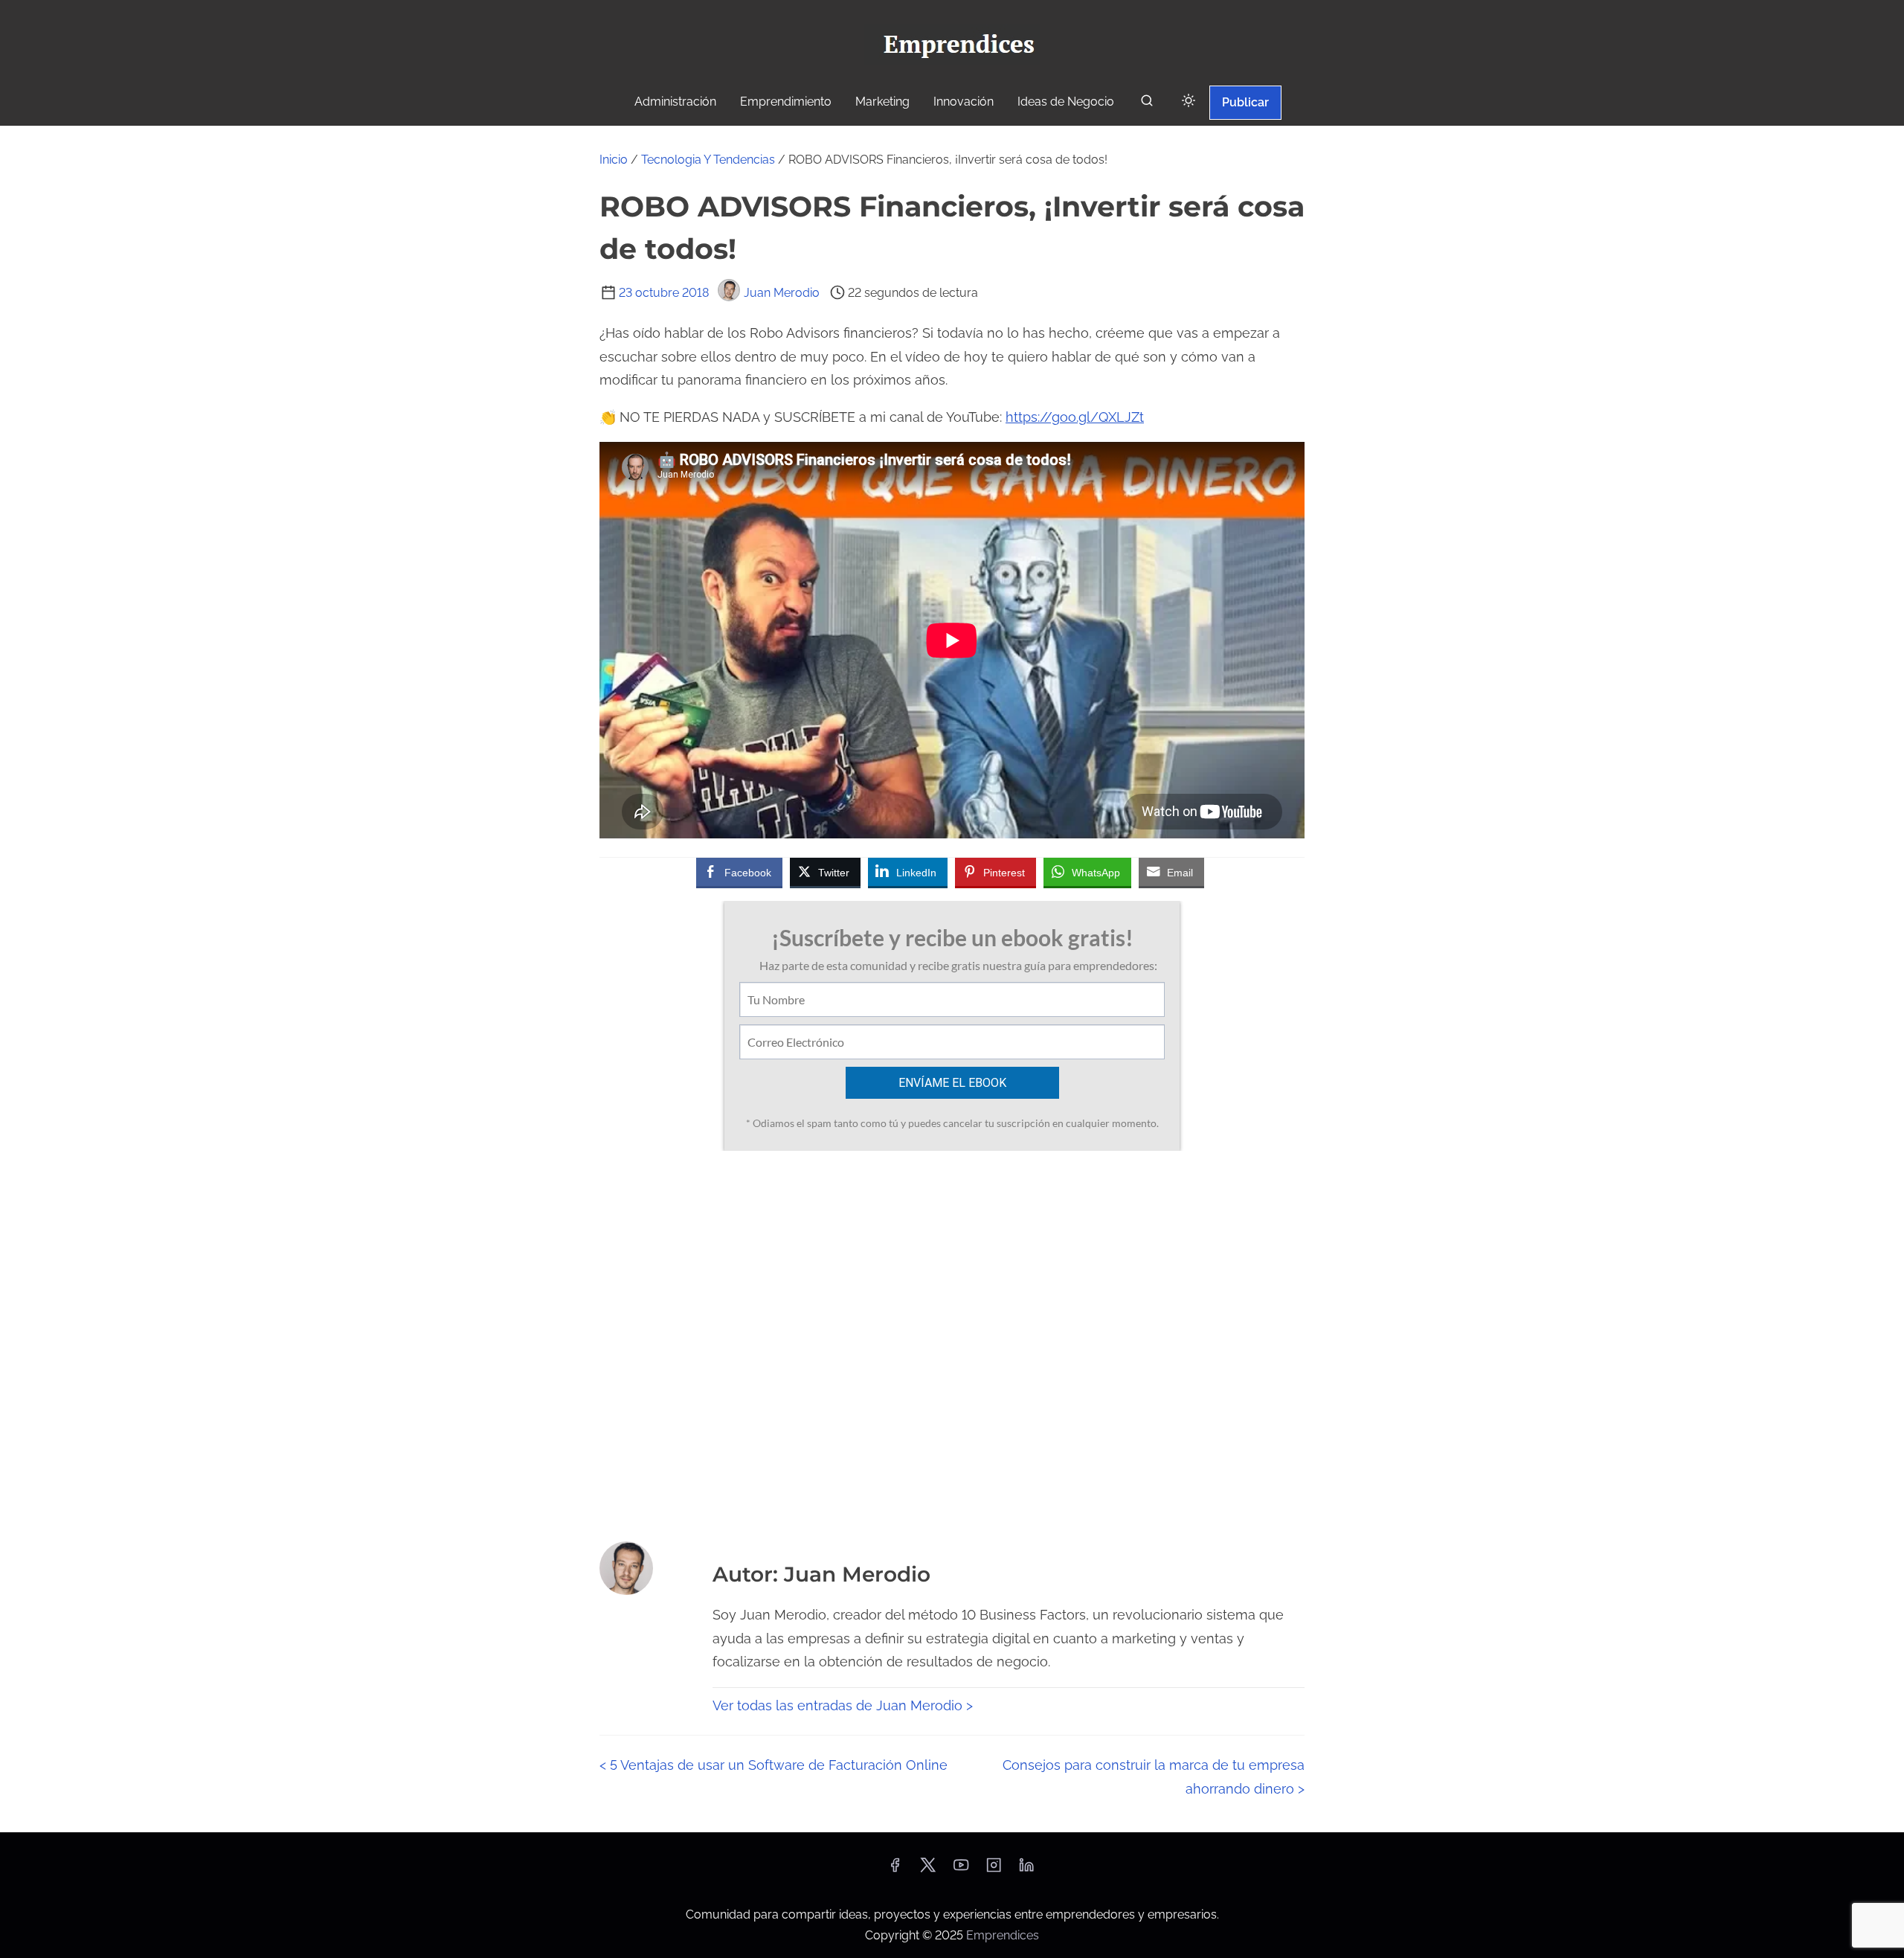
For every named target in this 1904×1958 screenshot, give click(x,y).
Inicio (614, 160)
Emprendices (1003, 1935)
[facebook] (895, 1870)
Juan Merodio (782, 293)
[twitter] (928, 1870)
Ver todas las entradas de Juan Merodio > (843, 1705)
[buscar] (1147, 104)
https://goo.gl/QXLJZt (1075, 417)
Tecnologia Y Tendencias (708, 160)
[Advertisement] (952, 1341)
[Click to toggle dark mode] (1189, 102)
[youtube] (961, 1870)
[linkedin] (1026, 1870)
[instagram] (994, 1870)
